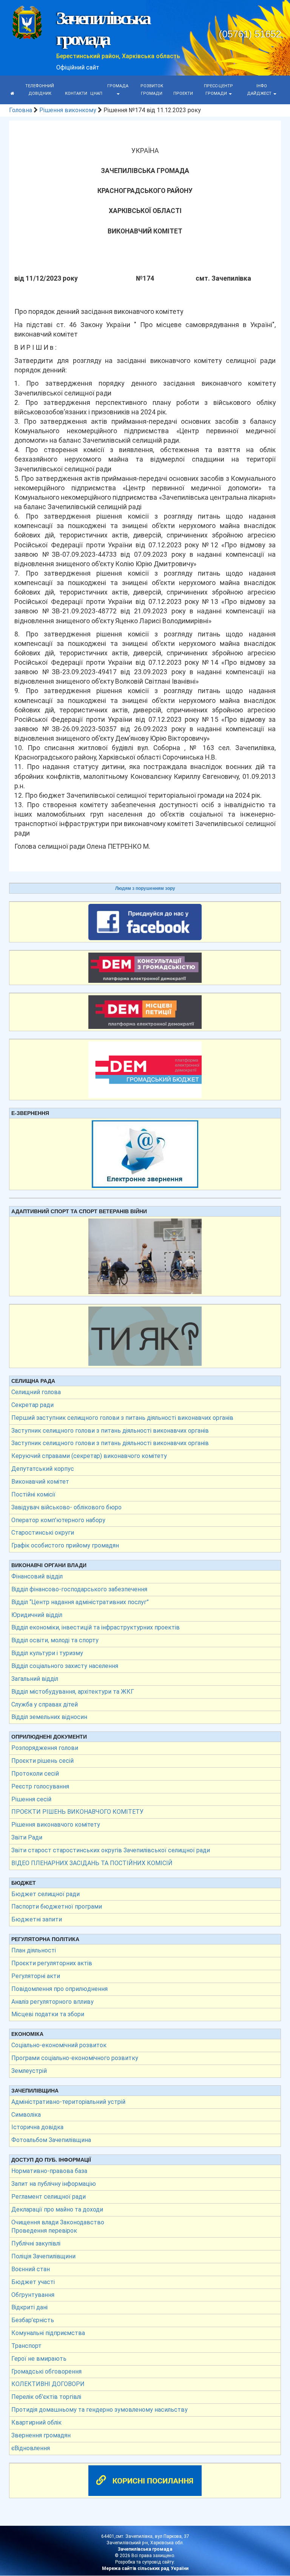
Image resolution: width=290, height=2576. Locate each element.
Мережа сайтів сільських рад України (145, 2568)
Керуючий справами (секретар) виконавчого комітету (89, 1456)
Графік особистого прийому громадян (65, 1545)
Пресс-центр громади (218, 90)
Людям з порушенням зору (145, 888)
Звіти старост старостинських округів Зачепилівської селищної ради (111, 1850)
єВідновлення (31, 2448)
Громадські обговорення (46, 2371)
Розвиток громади (152, 90)
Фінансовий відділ (37, 1576)
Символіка (26, 2115)
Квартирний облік (36, 2422)
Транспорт (26, 2346)
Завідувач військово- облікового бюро (66, 1507)
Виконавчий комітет (40, 1482)
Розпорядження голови (45, 1748)
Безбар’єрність (33, 2320)
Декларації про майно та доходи (57, 2209)
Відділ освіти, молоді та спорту (55, 1640)
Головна (21, 110)
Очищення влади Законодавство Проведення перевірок (58, 2227)
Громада (118, 86)
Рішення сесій (31, 1799)
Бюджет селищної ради (46, 1894)
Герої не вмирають (39, 2359)
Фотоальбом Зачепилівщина (51, 2140)
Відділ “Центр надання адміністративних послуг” (80, 1602)
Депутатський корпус (43, 1469)
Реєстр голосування (40, 1786)
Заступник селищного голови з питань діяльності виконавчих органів (110, 1431)
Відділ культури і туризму (47, 1653)
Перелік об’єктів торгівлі (46, 2397)
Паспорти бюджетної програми (57, 1907)
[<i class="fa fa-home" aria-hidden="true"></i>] (12, 94)
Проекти (183, 93)
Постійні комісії (33, 1494)
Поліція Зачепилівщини (43, 2256)
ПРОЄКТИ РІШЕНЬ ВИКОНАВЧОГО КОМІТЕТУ (77, 1812)
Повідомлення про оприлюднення (59, 1989)
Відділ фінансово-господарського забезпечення (79, 1589)
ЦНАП (96, 93)
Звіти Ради (27, 1837)
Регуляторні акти (36, 1976)
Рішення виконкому (68, 110)
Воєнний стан (31, 2269)
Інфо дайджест (260, 90)
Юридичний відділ (37, 1615)
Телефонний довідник (40, 90)
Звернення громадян (41, 2435)
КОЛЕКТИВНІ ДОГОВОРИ (48, 2384)
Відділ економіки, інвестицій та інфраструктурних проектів (96, 1627)
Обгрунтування (33, 2295)
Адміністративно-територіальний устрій (68, 2102)
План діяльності (34, 1950)
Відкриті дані (29, 2307)
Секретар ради (32, 1405)
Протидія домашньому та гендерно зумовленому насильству (99, 2410)
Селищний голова (36, 1392)
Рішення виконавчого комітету (56, 1825)
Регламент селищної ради (49, 2197)
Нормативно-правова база (49, 2171)
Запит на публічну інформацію (54, 2184)
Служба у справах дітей (45, 1704)
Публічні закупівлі (36, 2243)
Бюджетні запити (37, 1919)
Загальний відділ (35, 1679)
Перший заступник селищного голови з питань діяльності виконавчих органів (122, 1418)
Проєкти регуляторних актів (52, 1963)
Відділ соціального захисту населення (65, 1666)
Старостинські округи (43, 1533)
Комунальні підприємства (48, 2333)
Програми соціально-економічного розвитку (75, 2058)
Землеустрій (29, 2071)
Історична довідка (37, 2127)
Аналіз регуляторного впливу (52, 2002)
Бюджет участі (33, 2282)
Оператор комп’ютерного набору (58, 1520)
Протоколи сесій (35, 1774)
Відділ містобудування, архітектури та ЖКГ (73, 1692)
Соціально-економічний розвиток (59, 2045)
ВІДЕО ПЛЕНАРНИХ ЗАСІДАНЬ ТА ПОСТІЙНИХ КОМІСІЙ (92, 1863)
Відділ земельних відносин (49, 1717)
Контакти (76, 93)
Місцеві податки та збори (48, 2014)
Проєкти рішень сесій (42, 1761)
